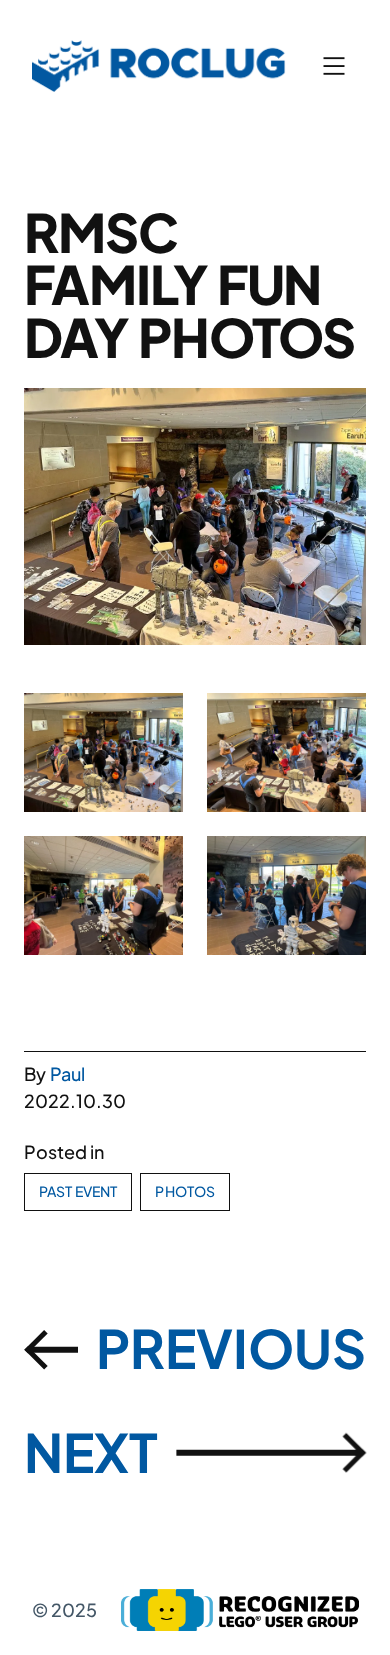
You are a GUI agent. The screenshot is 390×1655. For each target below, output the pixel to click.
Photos (185, 1191)
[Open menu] (334, 66)
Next (91, 1451)
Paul (67, 1073)
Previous (231, 1347)
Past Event (78, 1191)
